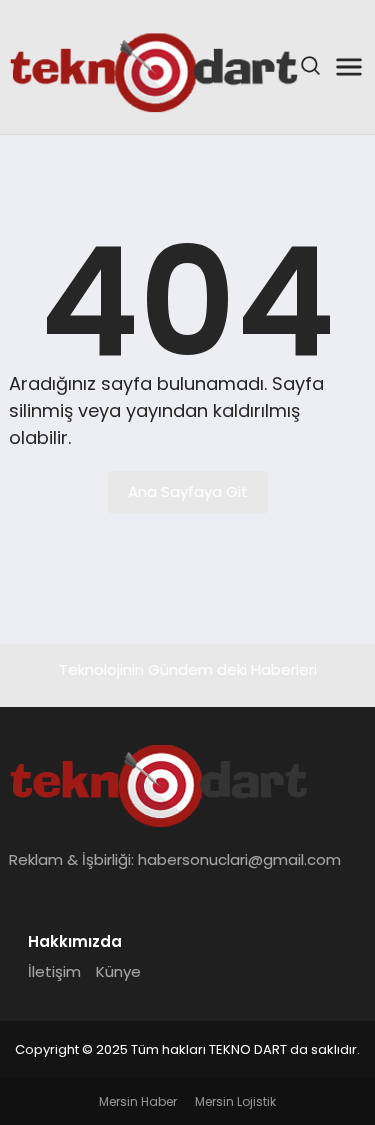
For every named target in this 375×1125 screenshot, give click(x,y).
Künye (118, 971)
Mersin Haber (138, 1101)
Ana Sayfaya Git (188, 491)
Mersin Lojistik (235, 1101)
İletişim (54, 971)
